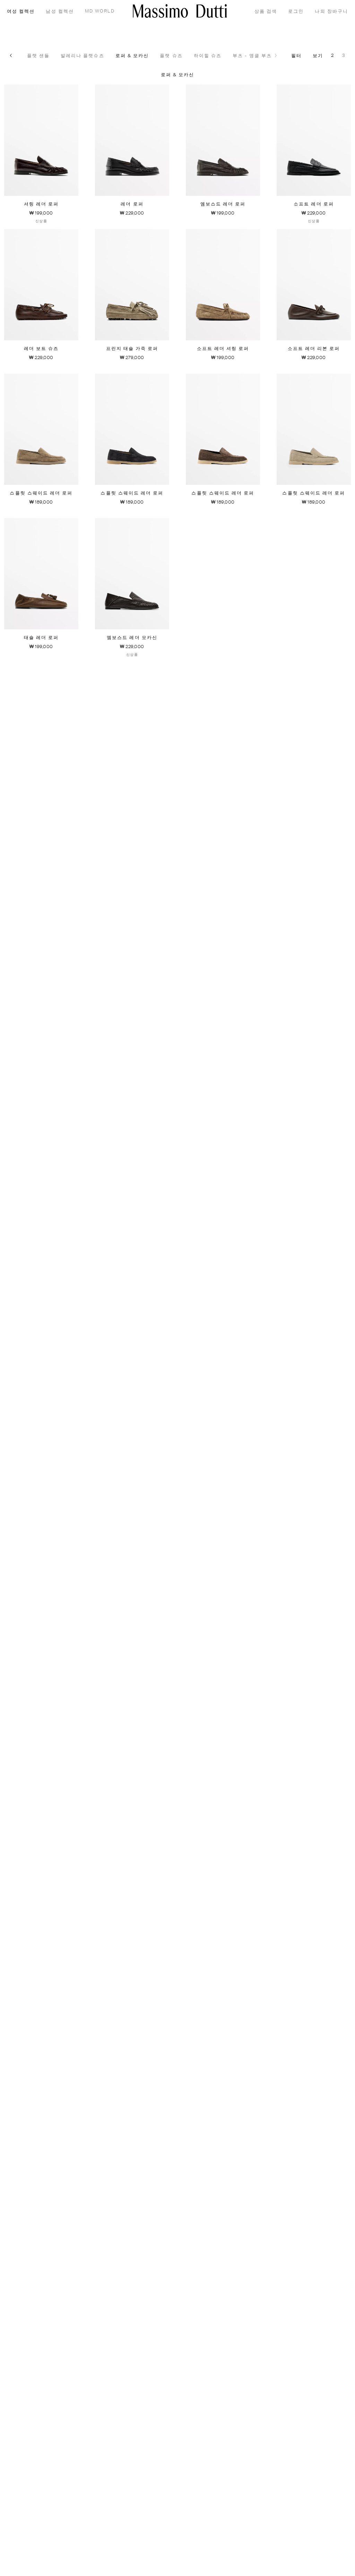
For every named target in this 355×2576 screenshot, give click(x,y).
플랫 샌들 (38, 56)
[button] (11, 55)
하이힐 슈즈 (208, 56)
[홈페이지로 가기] (180, 11)
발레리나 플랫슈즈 (83, 56)
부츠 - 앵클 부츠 (252, 56)
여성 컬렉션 (21, 12)
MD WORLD (100, 11)
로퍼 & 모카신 (132, 56)
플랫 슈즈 (171, 56)
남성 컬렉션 (60, 12)
